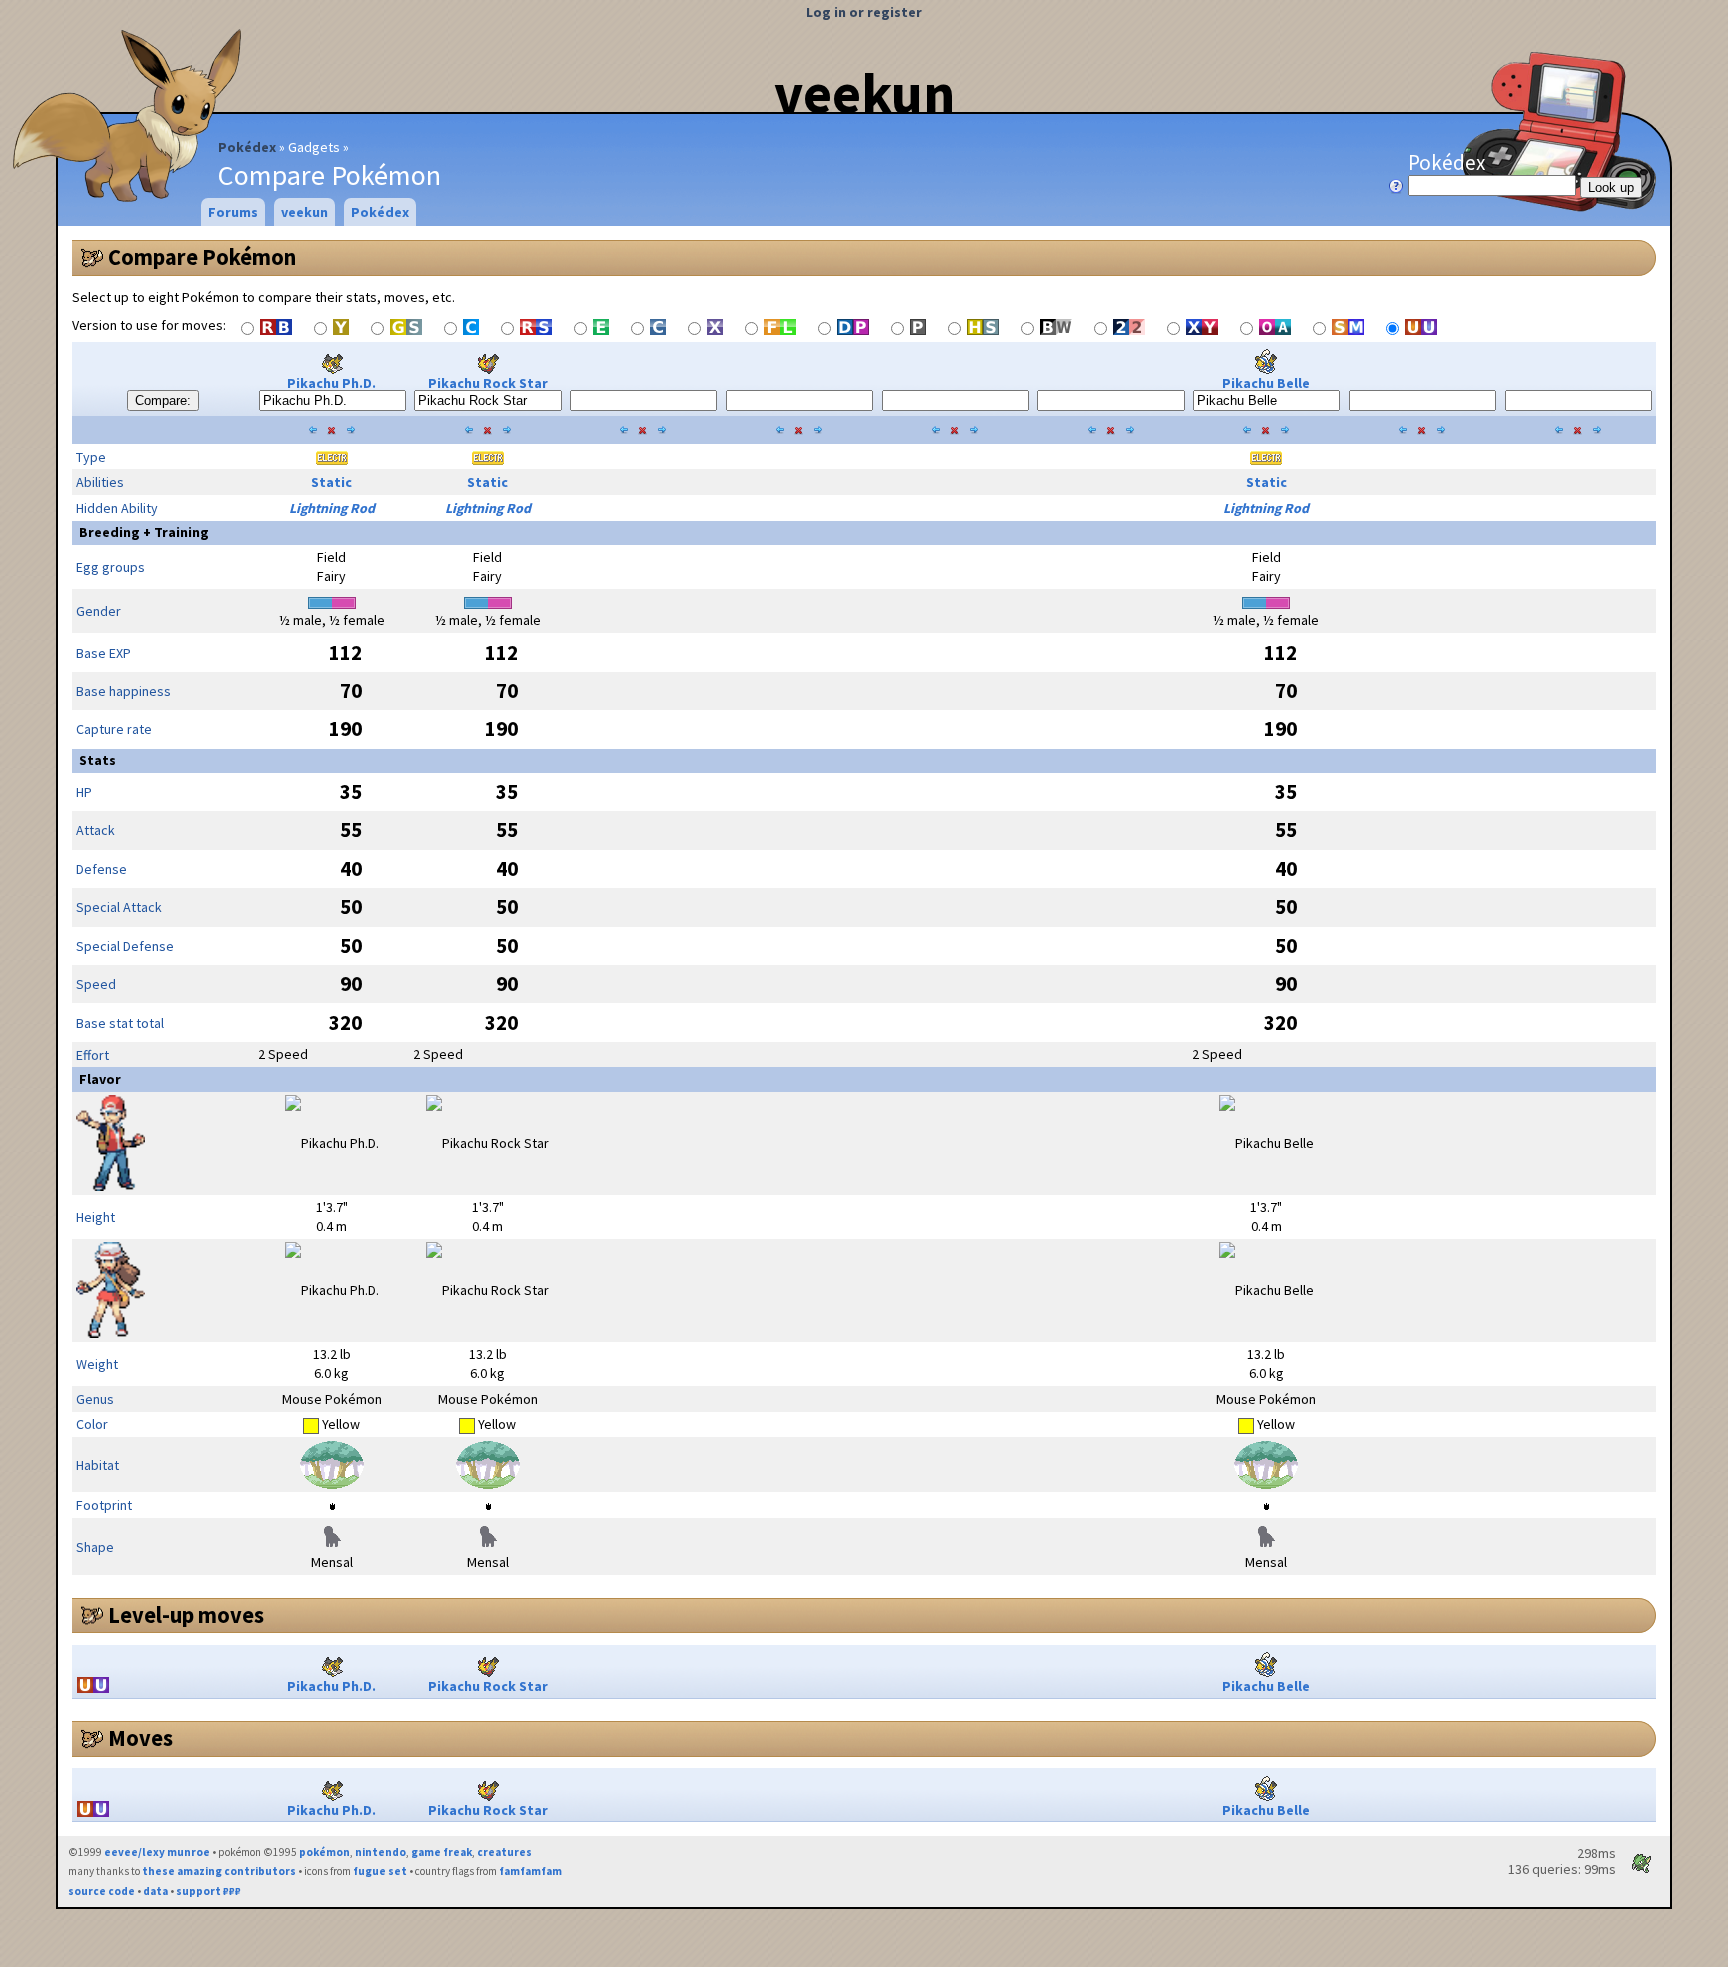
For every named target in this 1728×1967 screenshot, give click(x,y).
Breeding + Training (144, 532)
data (155, 1891)
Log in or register (864, 12)
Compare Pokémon (202, 257)
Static (331, 482)
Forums (233, 212)
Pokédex (247, 147)
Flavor (100, 1079)
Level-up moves (186, 1615)
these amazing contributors (219, 1871)
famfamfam (530, 1871)
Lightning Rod (332, 508)
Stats (97, 760)
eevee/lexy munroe (157, 1852)
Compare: (163, 400)
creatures (504, 1852)
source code (101, 1891)
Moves (140, 1738)
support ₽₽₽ (208, 1891)
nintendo (380, 1852)
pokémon (324, 1852)
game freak (441, 1852)
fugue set (380, 1871)
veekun (864, 93)
